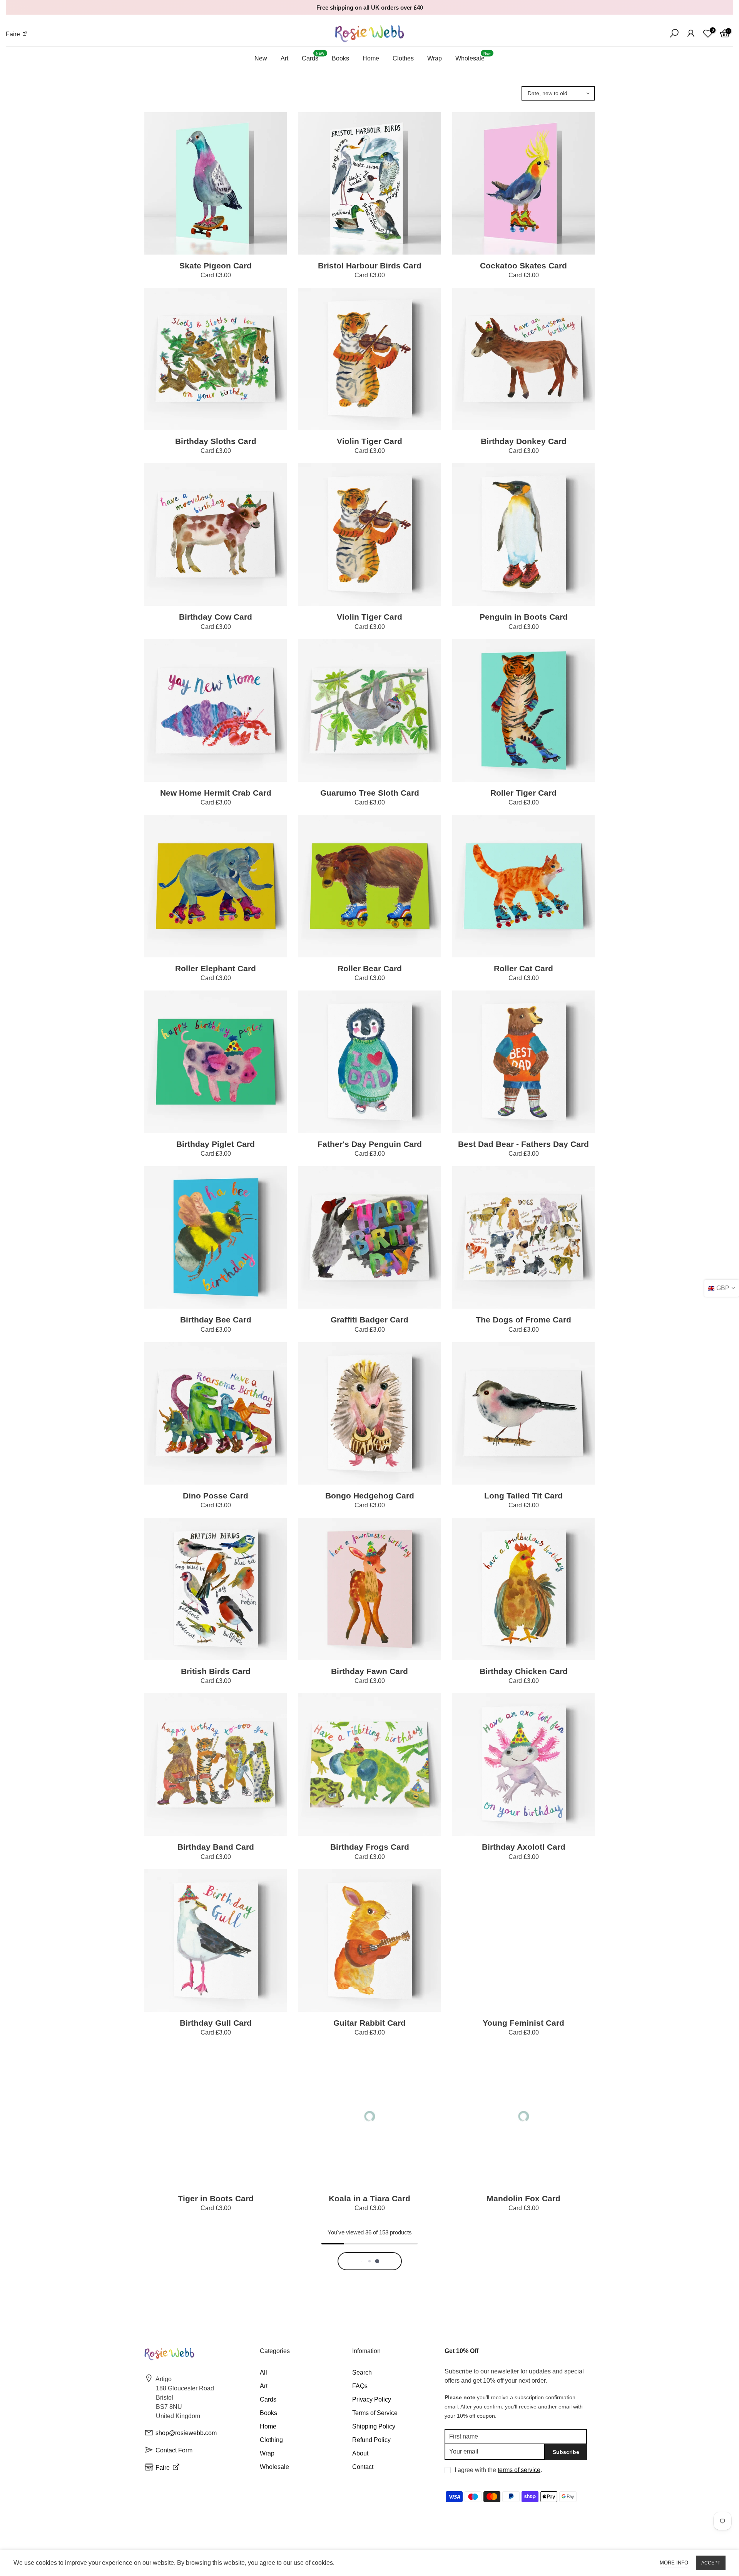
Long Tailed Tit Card (523, 1496)
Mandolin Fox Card (523, 2198)
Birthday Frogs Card (370, 1847)
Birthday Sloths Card (216, 441)
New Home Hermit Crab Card (216, 793)
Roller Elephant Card (216, 968)
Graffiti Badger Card (369, 1320)
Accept (711, 2563)
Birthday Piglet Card (216, 1144)
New (261, 58)
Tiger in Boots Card (216, 2198)
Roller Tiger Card (523, 793)
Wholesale (473, 57)
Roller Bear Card (370, 968)
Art (284, 58)
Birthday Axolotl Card (524, 1847)
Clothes (403, 58)
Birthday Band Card (216, 1847)
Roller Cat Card (523, 968)
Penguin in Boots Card (524, 617)
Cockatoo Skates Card (523, 266)
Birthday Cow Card (216, 617)
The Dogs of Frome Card (523, 1320)
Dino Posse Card (216, 1496)
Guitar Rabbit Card (369, 2023)
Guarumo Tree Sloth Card (370, 793)
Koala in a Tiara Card (369, 2198)
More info (674, 2563)
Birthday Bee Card (216, 1320)
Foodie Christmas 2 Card (523, 2374)
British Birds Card (216, 1671)
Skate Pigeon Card (216, 266)
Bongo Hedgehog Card (370, 1496)
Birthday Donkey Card (524, 441)
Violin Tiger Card (369, 441)
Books (340, 58)
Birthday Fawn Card (369, 1671)
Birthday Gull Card (216, 2023)
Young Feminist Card (523, 2023)
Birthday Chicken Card (524, 1671)
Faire (14, 34)
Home (371, 58)
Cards (313, 57)
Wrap (435, 58)
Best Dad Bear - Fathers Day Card (523, 1144)
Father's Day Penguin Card (370, 1144)
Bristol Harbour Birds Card (370, 266)
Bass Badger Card (216, 2374)
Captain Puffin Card (369, 2374)
